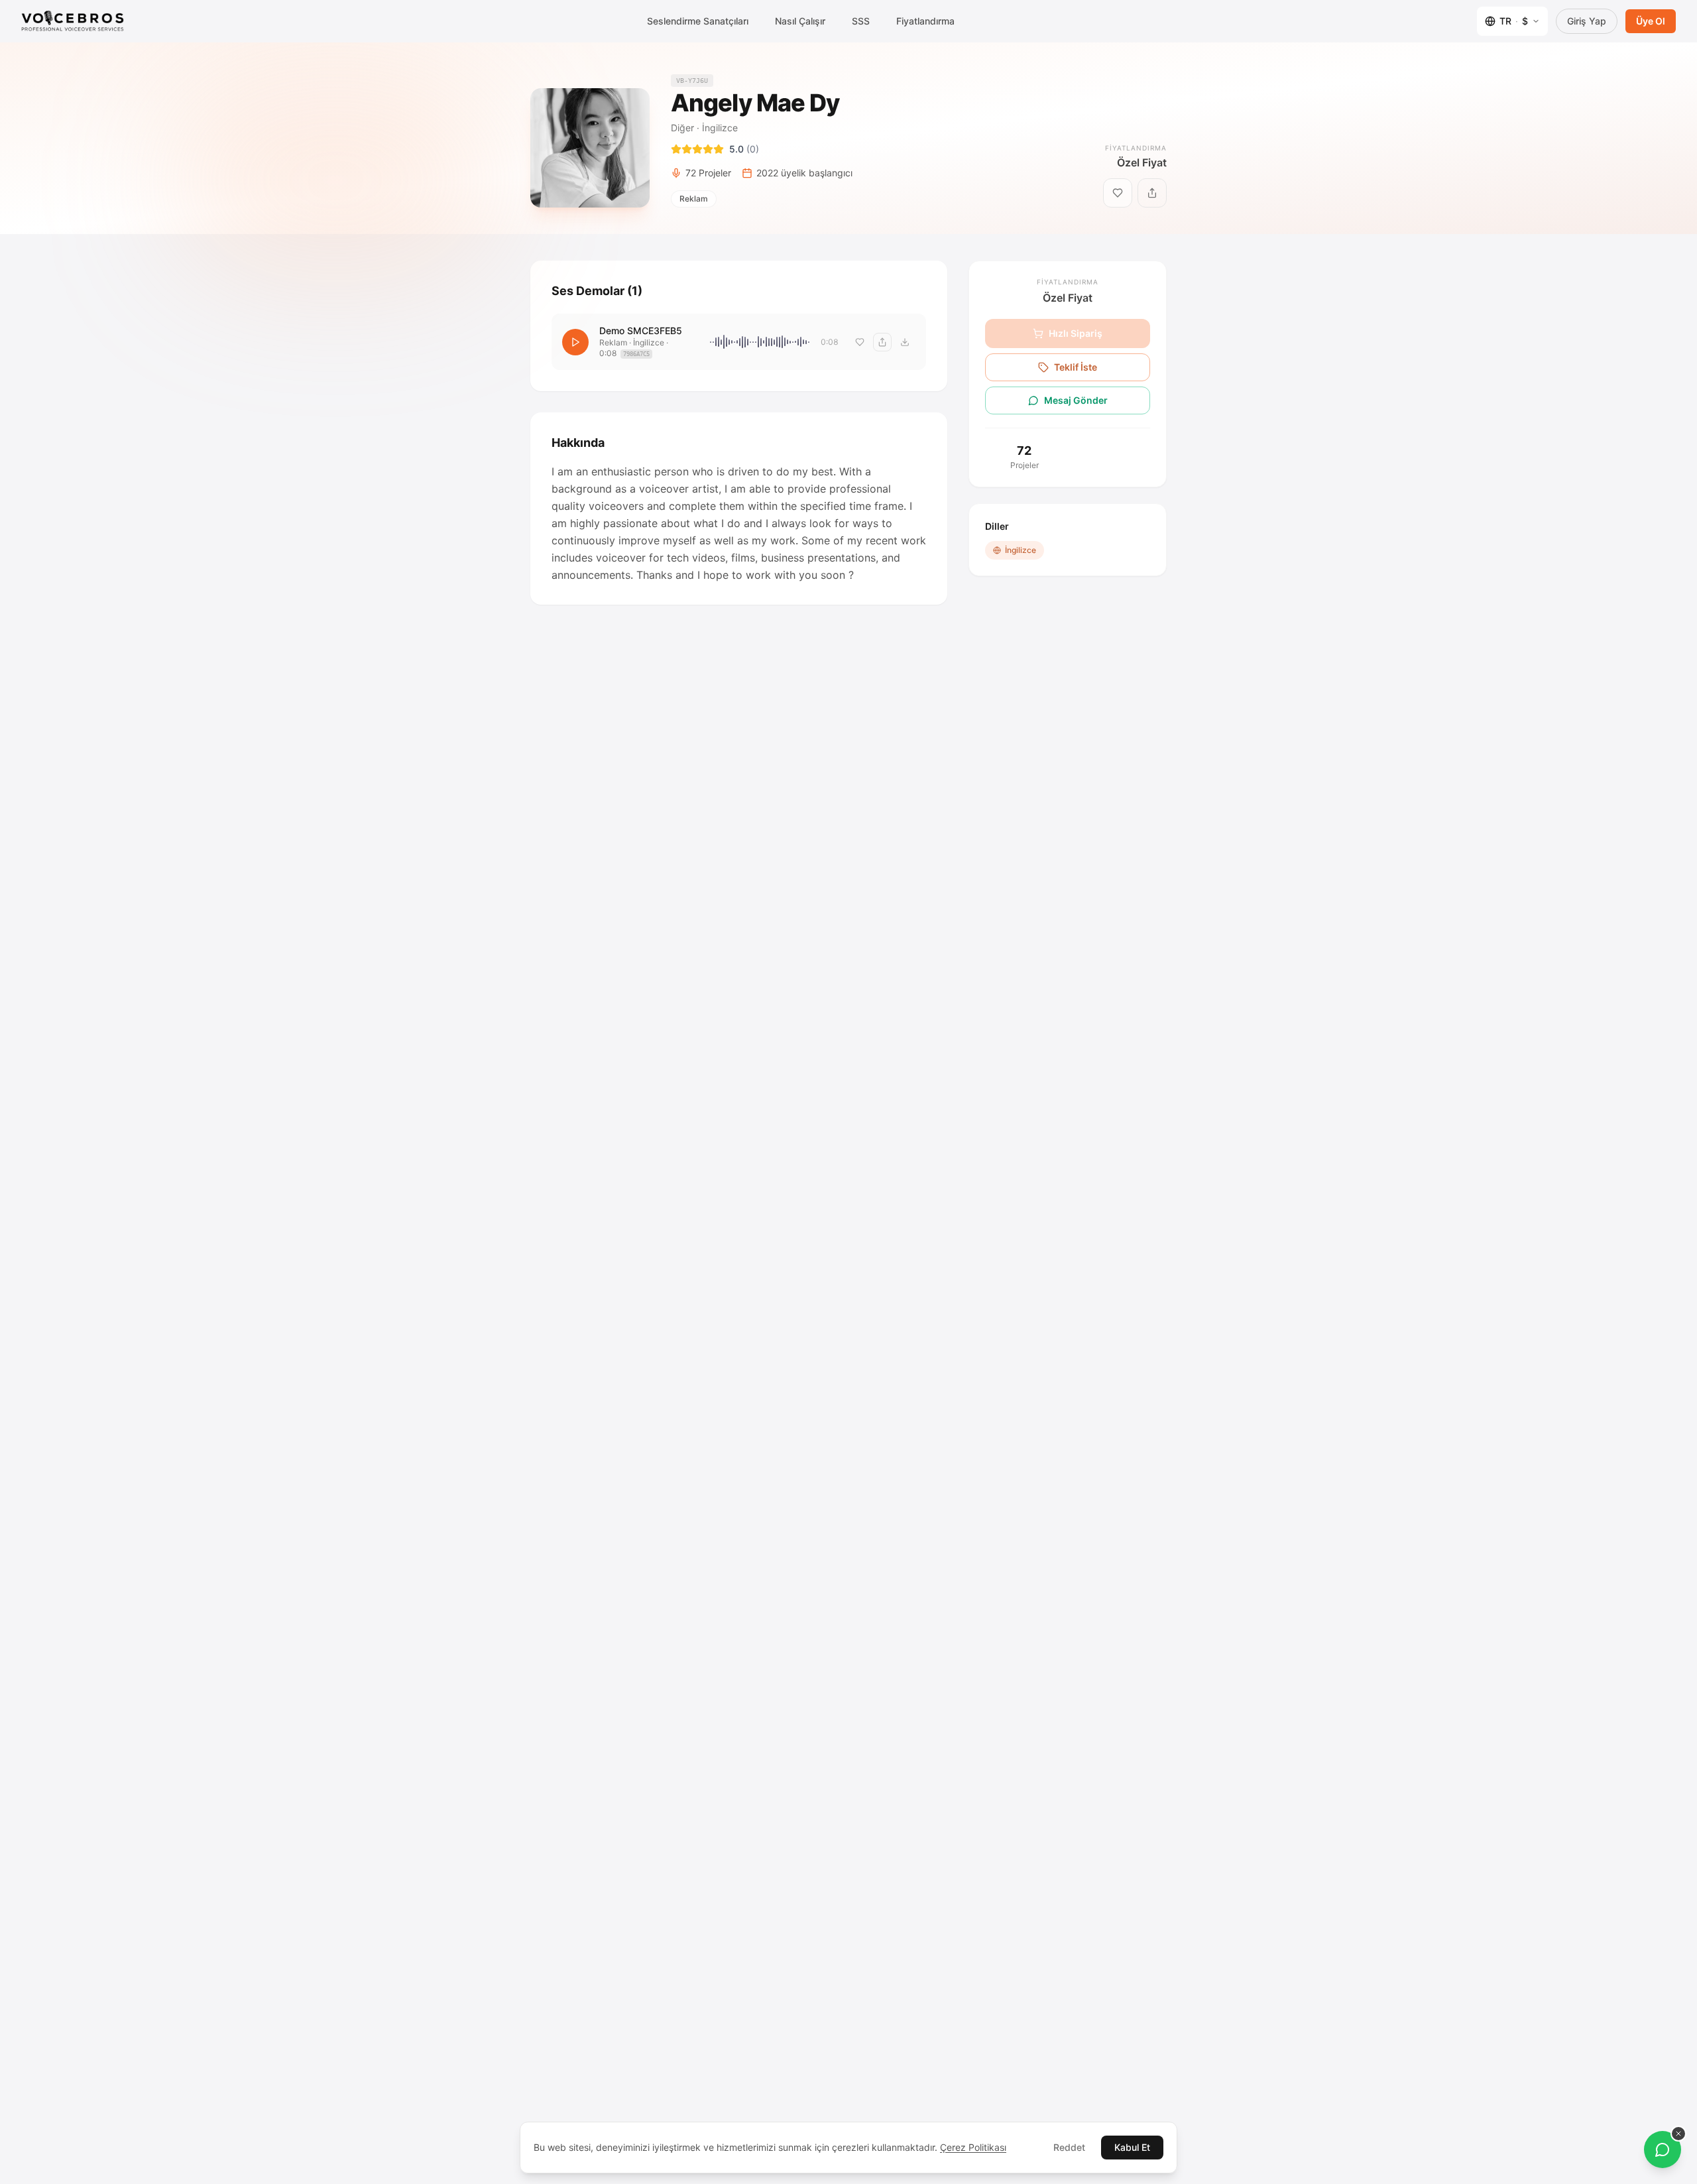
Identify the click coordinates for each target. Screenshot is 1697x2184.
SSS (861, 21)
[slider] (760, 342)
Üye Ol (1651, 21)
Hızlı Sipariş (1076, 333)
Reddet (1069, 2147)
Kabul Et (1132, 2147)
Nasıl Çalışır (800, 21)
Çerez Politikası (973, 2147)
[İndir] (905, 342)
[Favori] (860, 342)
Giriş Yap (1587, 21)
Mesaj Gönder (1076, 400)
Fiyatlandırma (925, 21)
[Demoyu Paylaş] (882, 342)
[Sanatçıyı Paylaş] (1152, 193)
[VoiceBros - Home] (73, 21)
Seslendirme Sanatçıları (698, 21)
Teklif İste (1076, 367)
